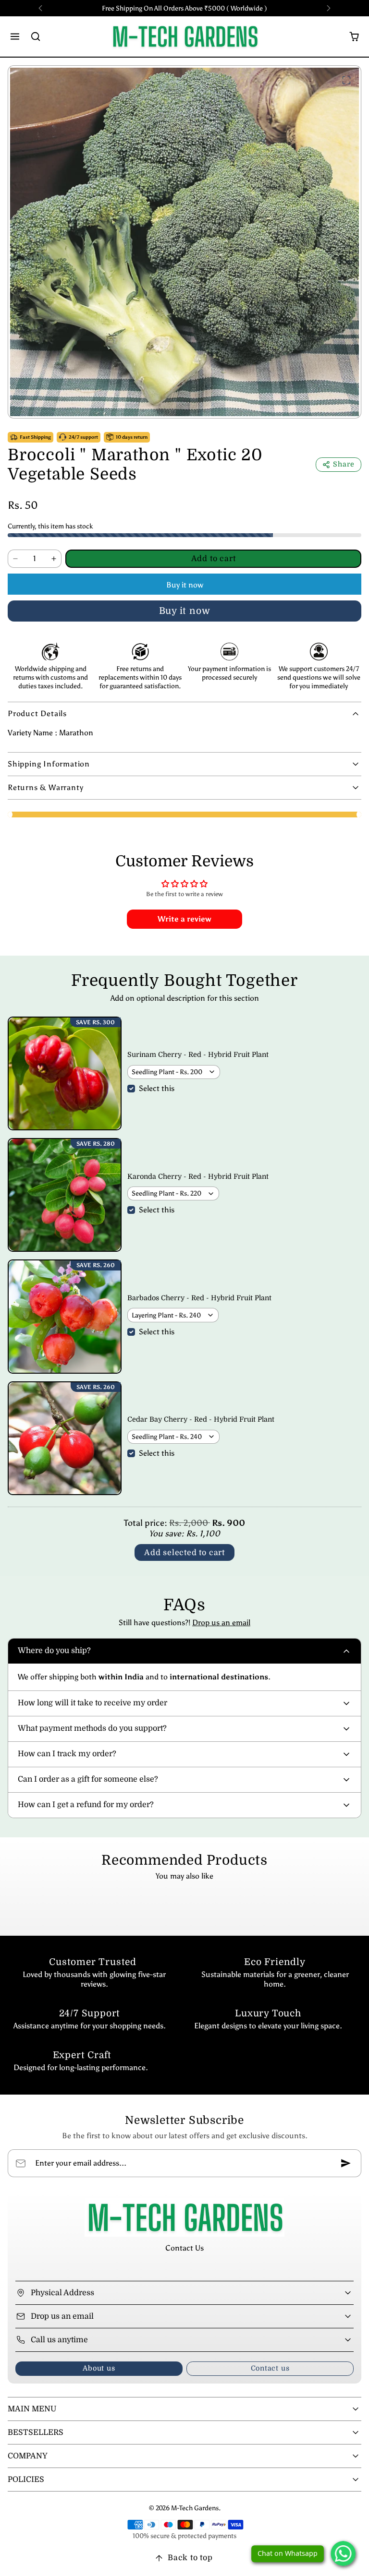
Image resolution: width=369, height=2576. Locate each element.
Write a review (184, 919)
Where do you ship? (54, 1651)
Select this (157, 1088)
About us (99, 2368)
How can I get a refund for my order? (86, 1805)
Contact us (270, 2368)
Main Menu (32, 2409)
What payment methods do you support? (92, 1728)
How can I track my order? (67, 1754)
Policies (26, 2480)
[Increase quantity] (54, 559)
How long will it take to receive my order (92, 1703)
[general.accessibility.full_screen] (346, 80)
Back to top (190, 2558)
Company (28, 2456)
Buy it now (185, 585)
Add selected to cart (184, 1553)
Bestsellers (36, 2432)
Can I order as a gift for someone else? (88, 1779)
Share (344, 464)
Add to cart (214, 559)
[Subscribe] (346, 2163)
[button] (15, 36)
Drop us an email (221, 1623)
